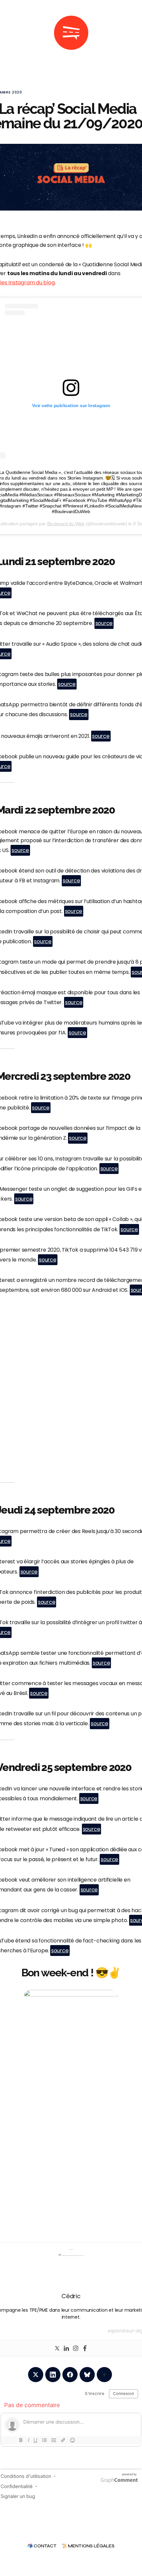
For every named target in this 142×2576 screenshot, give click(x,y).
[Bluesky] (87, 2375)
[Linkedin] (66, 2348)
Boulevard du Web (66, 524)
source (104, 623)
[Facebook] (85, 2348)
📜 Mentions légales (88, 2546)
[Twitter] (57, 2348)
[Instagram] (76, 2348)
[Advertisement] (71, 1399)
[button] (11, 33)
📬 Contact (42, 2546)
